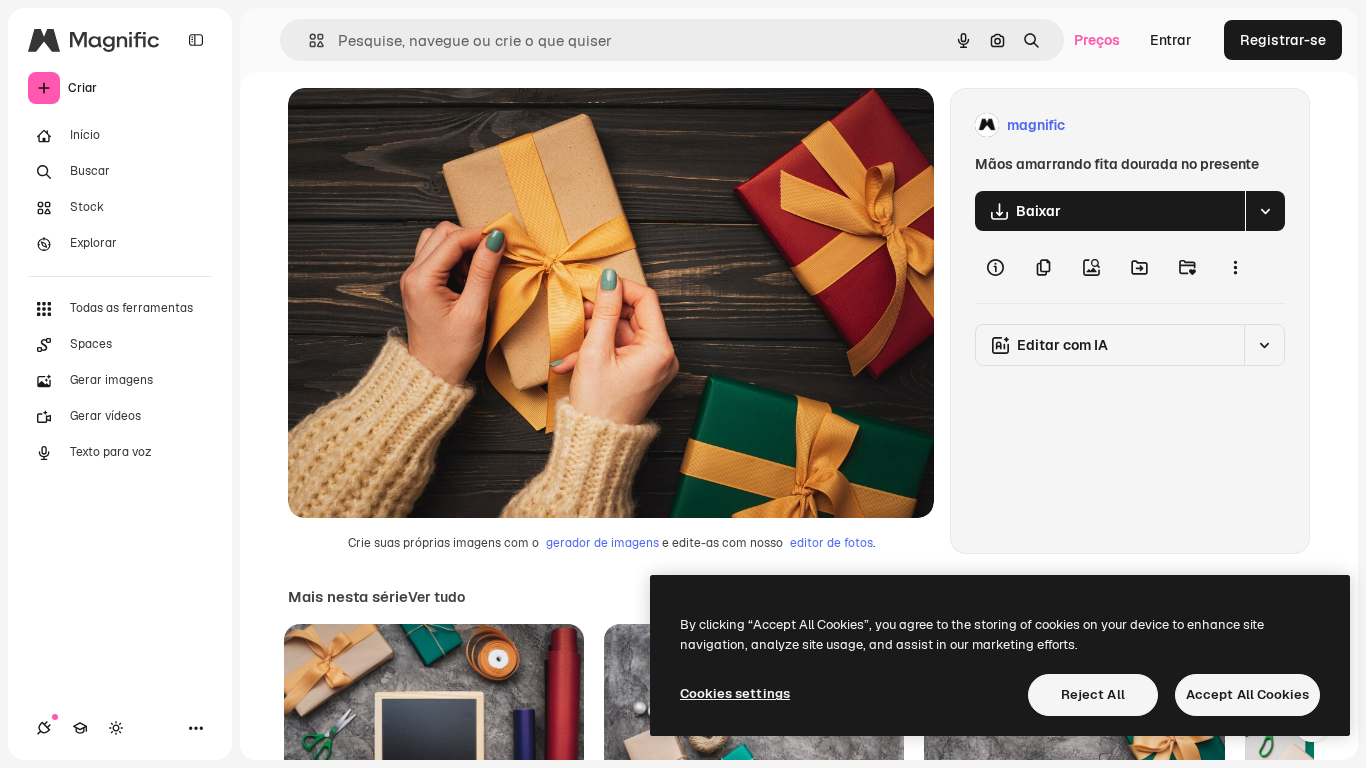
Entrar (1171, 40)
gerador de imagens (602, 543)
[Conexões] (44, 728)
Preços (1097, 40)
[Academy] (80, 728)
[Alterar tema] (116, 728)
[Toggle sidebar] (196, 40)
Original (416, 125)
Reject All (1093, 694)
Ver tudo (436, 597)
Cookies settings (735, 693)
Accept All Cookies (1247, 694)
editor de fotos (831, 543)
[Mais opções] (1235, 267)
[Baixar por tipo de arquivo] (1265, 211)
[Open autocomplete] (308, 40)
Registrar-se (1283, 40)
